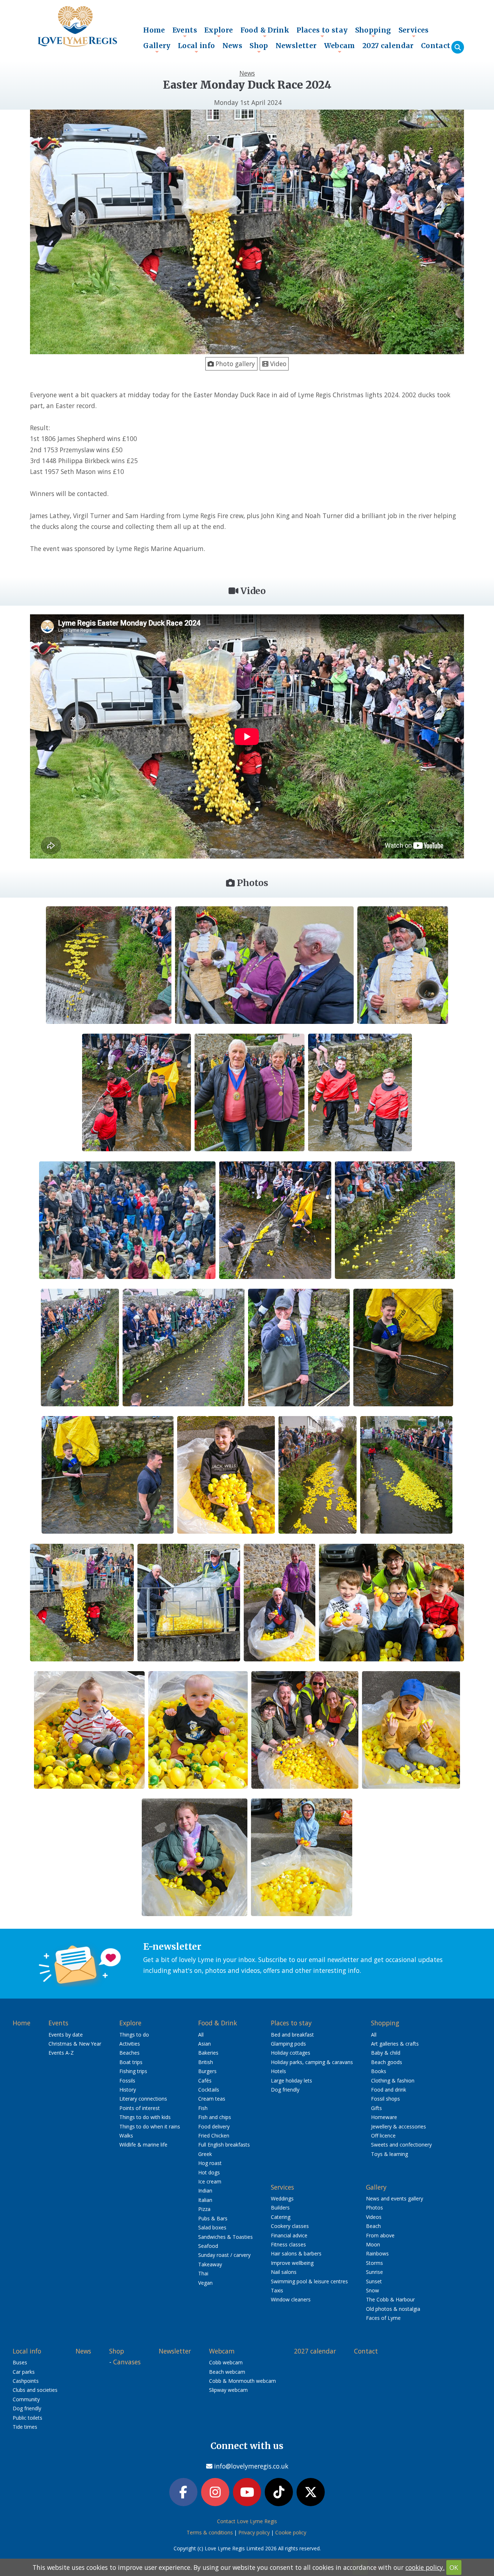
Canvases (127, 2362)
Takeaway (210, 2264)
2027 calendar (388, 46)
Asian (205, 2044)
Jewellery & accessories (399, 2126)
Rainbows (377, 2253)
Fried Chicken (214, 2136)
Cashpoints (26, 2381)
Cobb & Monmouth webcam (242, 2381)
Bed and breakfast (292, 2035)
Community (26, 2399)
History (128, 2090)
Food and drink (389, 2090)
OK (454, 2567)
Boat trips (131, 2062)
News (233, 46)
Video (277, 364)
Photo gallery (234, 364)
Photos (374, 2208)
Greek (205, 2154)
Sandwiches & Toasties (225, 2237)
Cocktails (209, 2090)
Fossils (127, 2081)
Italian (205, 2200)
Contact (436, 46)
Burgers (207, 2071)
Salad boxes (212, 2227)
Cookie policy (291, 2532)
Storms (374, 2263)
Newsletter (296, 46)
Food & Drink (265, 32)
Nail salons (284, 2272)
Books (379, 2071)
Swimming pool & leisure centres (309, 2281)
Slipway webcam (228, 2390)
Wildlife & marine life (143, 2145)
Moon (373, 2244)
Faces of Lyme (383, 2318)
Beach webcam (227, 2372)
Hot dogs (209, 2172)
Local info (197, 47)
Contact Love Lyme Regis (247, 2521)
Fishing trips (133, 2071)
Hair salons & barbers (296, 2253)
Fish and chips (215, 2117)
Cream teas (212, 2099)
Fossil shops (386, 2099)
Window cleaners (291, 2299)
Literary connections (143, 2099)
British (206, 2062)
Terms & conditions (210, 2532)
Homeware (384, 2117)
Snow (372, 2290)
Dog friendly (285, 2090)
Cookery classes (290, 2226)
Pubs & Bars (213, 2218)
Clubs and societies (35, 2390)
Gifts (376, 2108)
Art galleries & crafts (395, 2044)
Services (414, 32)
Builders (280, 2208)
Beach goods (387, 2062)
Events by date (66, 2035)
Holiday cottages (291, 2053)
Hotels (278, 2071)
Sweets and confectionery (401, 2145)
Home (154, 30)
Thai (203, 2273)
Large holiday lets (291, 2081)
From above (380, 2235)
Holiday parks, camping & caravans (312, 2062)
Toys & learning (389, 2154)
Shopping (373, 32)
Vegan (205, 2283)
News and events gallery (395, 2198)
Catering (281, 2217)
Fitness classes (288, 2244)
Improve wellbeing (292, 2263)
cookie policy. (425, 2567)
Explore (219, 32)
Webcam (340, 47)
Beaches (129, 2053)
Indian (205, 2191)
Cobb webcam (226, 2362)
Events (185, 32)
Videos (374, 2217)
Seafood (208, 2246)
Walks (126, 2136)
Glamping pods (288, 2044)
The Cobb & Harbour (390, 2299)
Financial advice (289, 2235)
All (201, 2035)
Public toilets (27, 2418)
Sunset (374, 2281)
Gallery (157, 47)
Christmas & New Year (75, 2044)
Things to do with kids (145, 2117)
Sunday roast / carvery (224, 2255)
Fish (203, 2108)
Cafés (205, 2081)
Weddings (282, 2198)
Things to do (134, 2035)
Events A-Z (61, 2053)
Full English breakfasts (224, 2145)
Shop (259, 47)
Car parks (24, 2372)
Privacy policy (254, 2532)
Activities (130, 2044)
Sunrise (374, 2272)
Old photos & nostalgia (393, 2309)
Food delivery (214, 2126)
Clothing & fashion (393, 2081)
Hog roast (210, 2163)
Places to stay (322, 32)
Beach (373, 2226)
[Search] (458, 47)
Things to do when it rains (150, 2126)
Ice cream (210, 2181)
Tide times (25, 2427)
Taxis (277, 2290)
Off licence (383, 2136)
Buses (20, 2362)
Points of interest (140, 2108)
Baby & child (386, 2053)
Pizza (204, 2209)
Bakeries (208, 2053)
